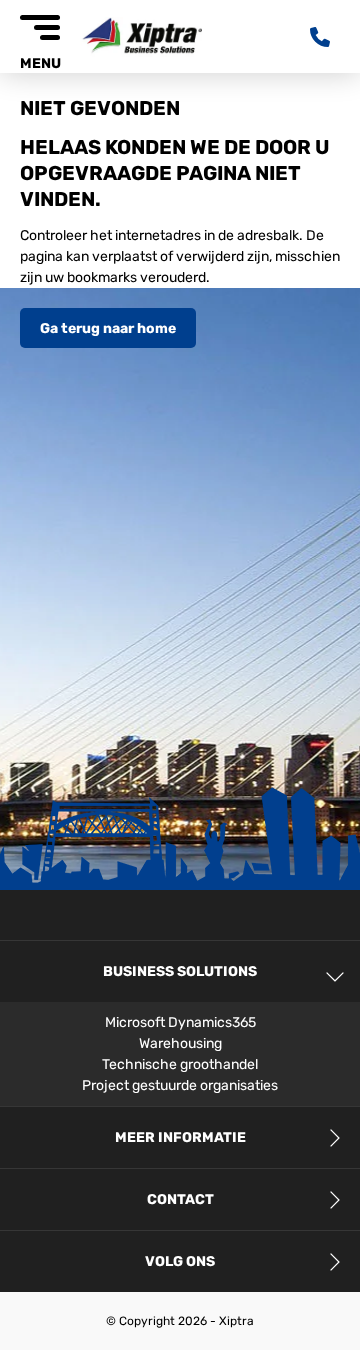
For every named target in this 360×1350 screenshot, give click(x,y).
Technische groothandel (180, 1064)
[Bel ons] (325, 37)
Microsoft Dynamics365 (180, 1022)
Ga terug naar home (108, 328)
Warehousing (180, 1043)
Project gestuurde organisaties (180, 1085)
